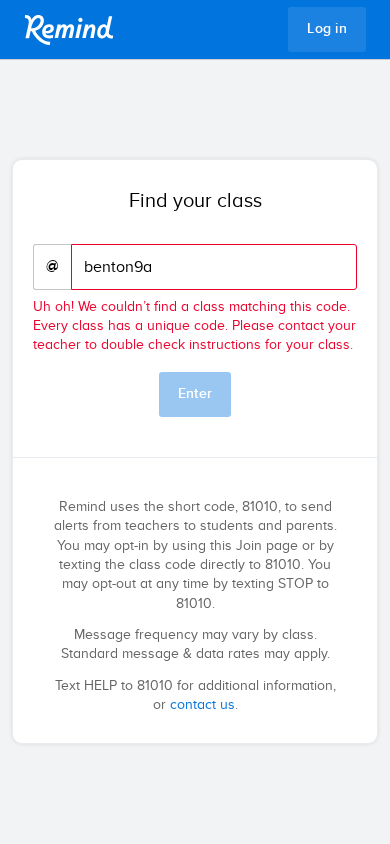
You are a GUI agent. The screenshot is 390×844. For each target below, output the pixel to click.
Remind (69, 30)
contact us (202, 705)
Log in (327, 29)
